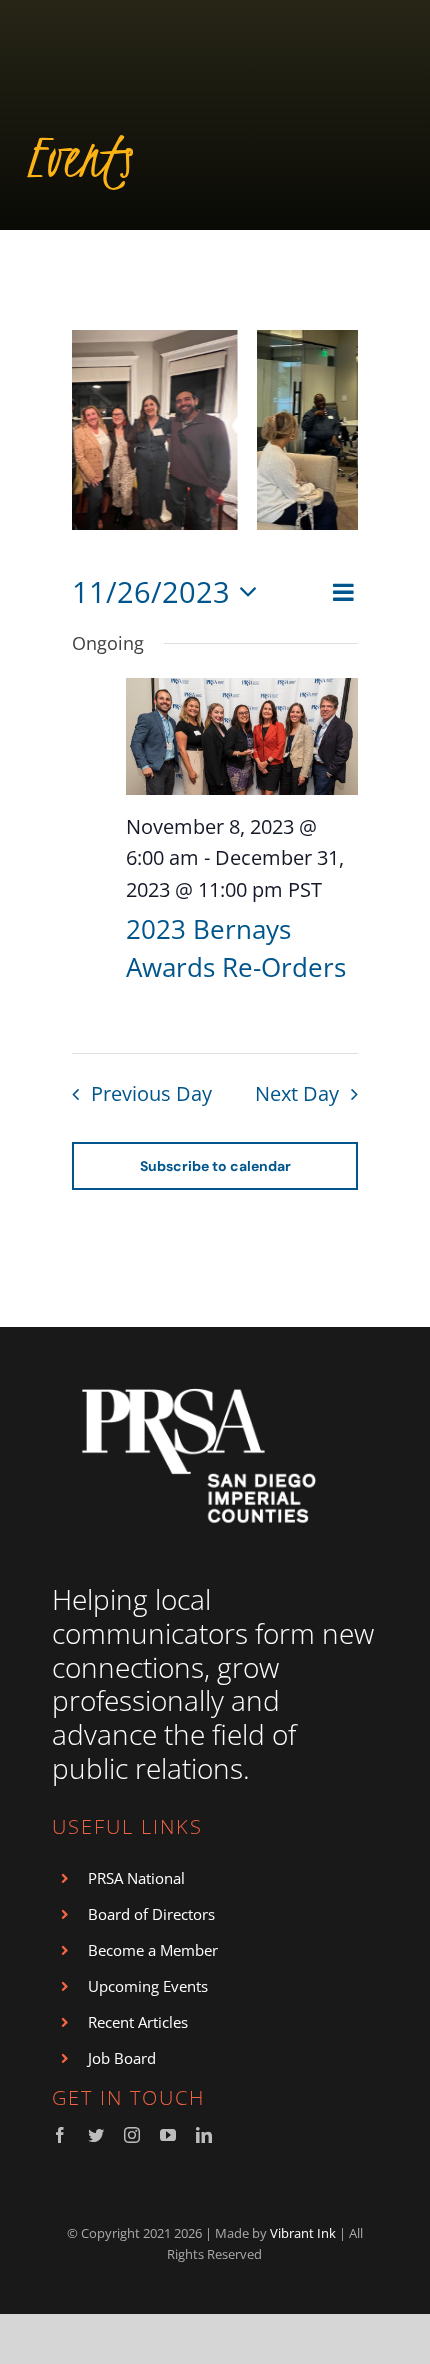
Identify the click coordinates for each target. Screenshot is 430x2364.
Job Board (122, 2058)
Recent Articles (138, 2022)
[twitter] (96, 2135)
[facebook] (60, 2135)
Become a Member (153, 1950)
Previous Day (151, 1093)
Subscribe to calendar (215, 1166)
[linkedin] (204, 2135)
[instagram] (132, 2135)
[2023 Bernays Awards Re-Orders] (242, 736)
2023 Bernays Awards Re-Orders (236, 948)
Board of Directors (151, 1914)
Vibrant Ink (303, 2233)
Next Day (297, 1093)
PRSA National (136, 1878)
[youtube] (168, 2135)
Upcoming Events (148, 1986)
